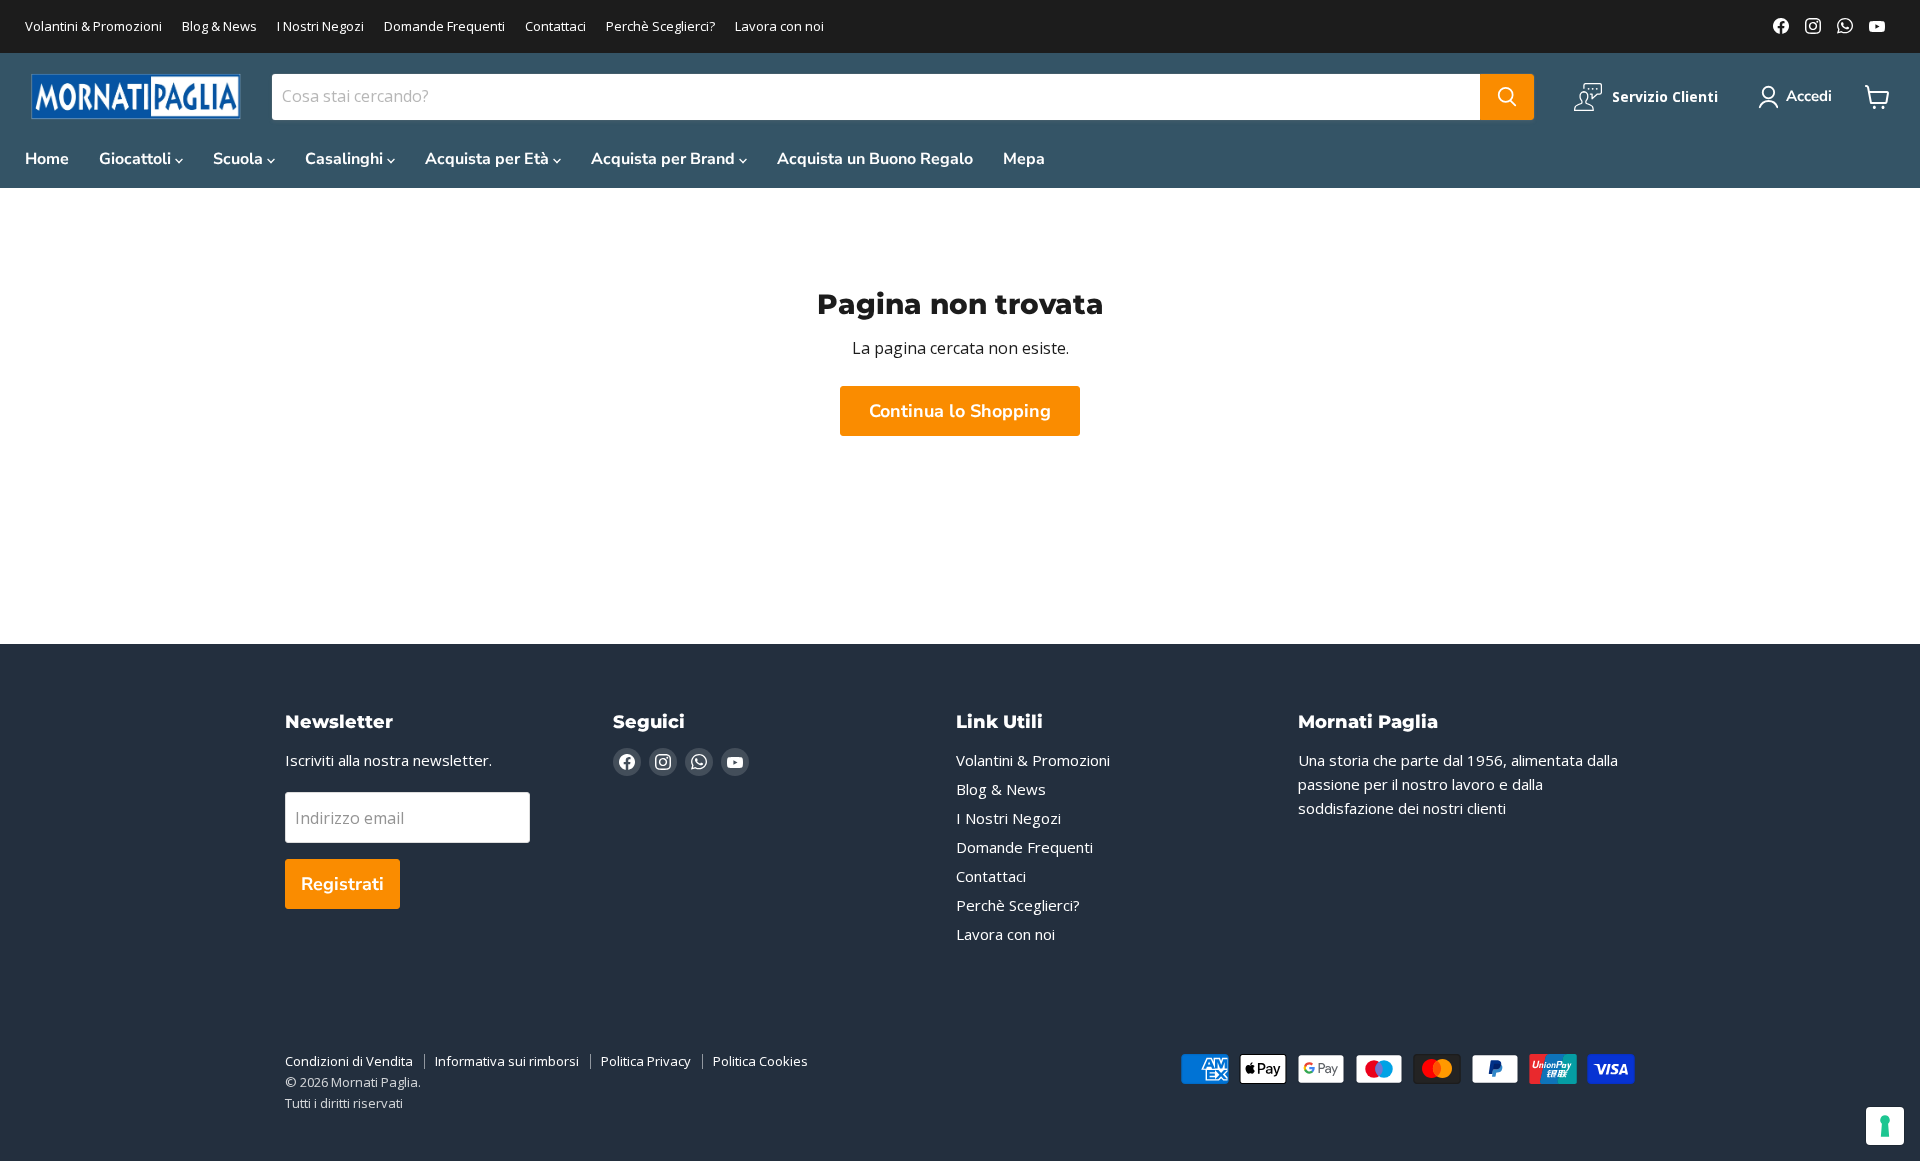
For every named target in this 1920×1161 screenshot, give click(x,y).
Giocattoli (137, 159)
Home (47, 159)
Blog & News (219, 26)
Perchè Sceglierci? (660, 26)
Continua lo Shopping (960, 411)
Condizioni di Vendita (349, 1061)
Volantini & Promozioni (93, 26)
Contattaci (555, 26)
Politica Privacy (646, 1061)
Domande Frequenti (444, 26)
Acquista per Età (489, 159)
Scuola (240, 159)
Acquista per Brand (665, 159)
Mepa (1024, 159)
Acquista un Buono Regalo (875, 159)
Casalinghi (346, 159)
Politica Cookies (760, 1061)
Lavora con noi (779, 26)
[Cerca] (1507, 97)
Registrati (342, 884)
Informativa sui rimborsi (507, 1061)
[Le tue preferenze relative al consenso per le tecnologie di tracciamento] (1885, 1126)
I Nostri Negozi (320, 26)
